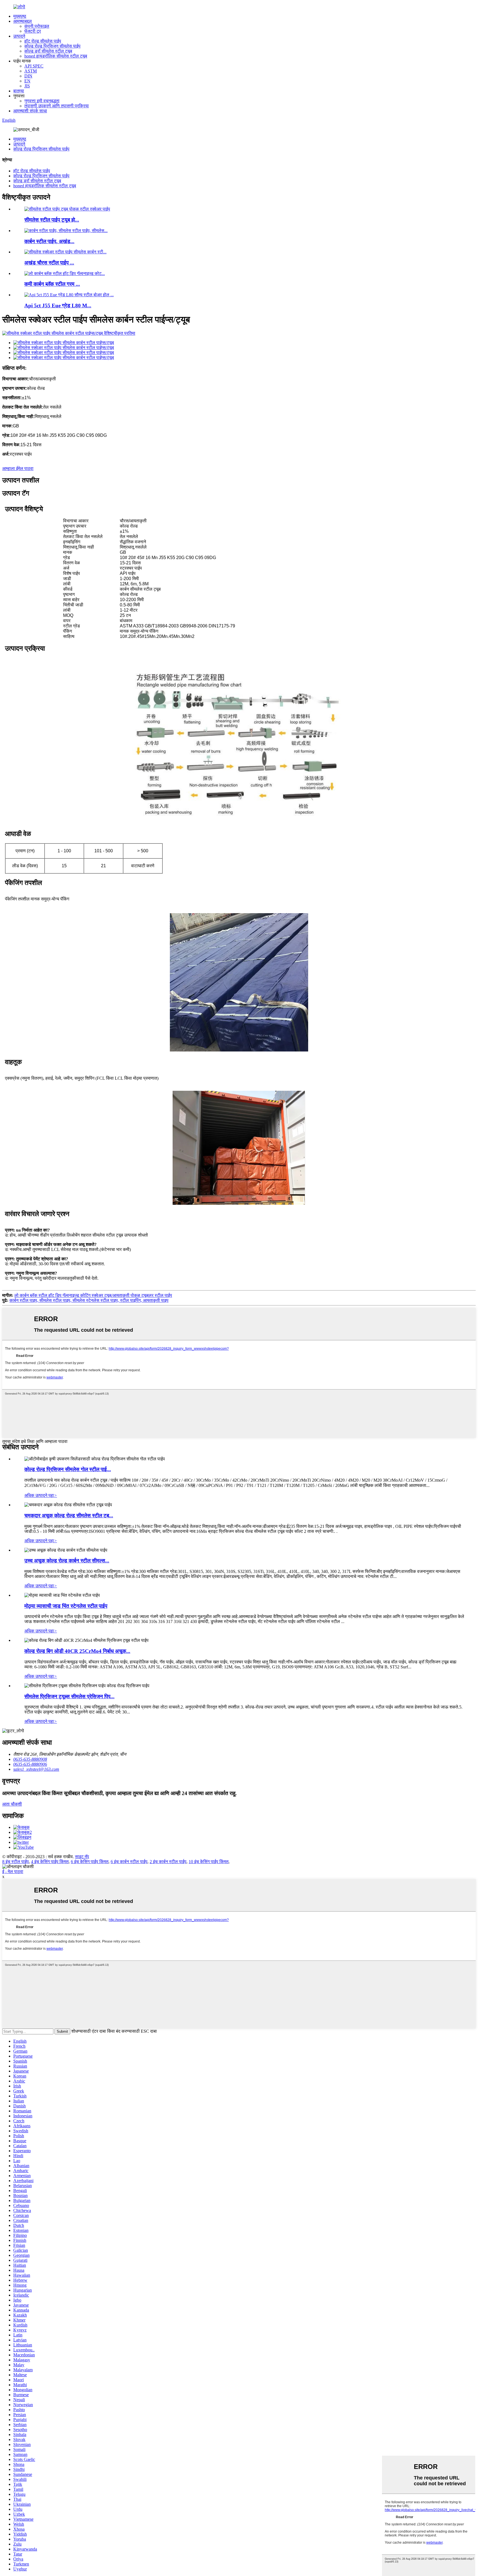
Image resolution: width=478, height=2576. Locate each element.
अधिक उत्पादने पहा (41, 1495)
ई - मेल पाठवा (13, 1872)
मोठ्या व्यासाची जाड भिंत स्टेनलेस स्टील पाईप (66, 1606)
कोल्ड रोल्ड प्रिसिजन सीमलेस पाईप (52, 46)
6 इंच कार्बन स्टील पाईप (129, 1862)
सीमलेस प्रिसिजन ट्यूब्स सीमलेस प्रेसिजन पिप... (69, 1696)
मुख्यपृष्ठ (20, 16)
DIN (28, 76)
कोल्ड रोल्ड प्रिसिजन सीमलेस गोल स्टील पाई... (68, 1469)
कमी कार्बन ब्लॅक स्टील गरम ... (52, 284)
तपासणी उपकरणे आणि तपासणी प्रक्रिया (57, 106)
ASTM (31, 71)
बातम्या (19, 91)
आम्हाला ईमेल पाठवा (18, 468)
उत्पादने (19, 36)
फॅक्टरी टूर (33, 31)
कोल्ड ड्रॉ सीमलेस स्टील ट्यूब (48, 51)
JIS (27, 86)
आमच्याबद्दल (23, 21)
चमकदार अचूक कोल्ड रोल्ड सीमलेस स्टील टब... (69, 1516)
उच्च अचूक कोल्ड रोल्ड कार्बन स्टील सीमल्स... (67, 1561)
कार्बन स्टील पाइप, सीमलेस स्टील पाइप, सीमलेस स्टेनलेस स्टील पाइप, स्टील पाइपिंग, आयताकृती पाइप (89, 1300)
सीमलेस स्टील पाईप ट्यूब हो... (52, 220)
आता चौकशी (12, 1804)
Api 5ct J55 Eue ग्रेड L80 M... (58, 306)
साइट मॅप (82, 1857)
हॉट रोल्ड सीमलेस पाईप (43, 41)
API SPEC (34, 66)
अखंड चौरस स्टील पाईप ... (49, 263)
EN (27, 81)
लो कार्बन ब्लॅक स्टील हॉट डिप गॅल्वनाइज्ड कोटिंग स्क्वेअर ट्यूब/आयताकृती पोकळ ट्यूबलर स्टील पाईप (93, 1295)
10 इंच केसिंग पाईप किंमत (209, 1862)
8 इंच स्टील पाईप (15, 1862)
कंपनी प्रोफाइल (37, 26)
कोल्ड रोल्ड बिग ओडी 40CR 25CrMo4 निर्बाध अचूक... (77, 1651)
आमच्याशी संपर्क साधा (30, 111)
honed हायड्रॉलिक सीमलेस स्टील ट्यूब (56, 56)
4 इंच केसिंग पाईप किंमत (50, 1862)
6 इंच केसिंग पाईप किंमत (90, 1862)
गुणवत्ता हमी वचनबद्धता (42, 101)
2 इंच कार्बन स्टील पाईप (168, 1862)
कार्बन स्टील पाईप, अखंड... (49, 241)
